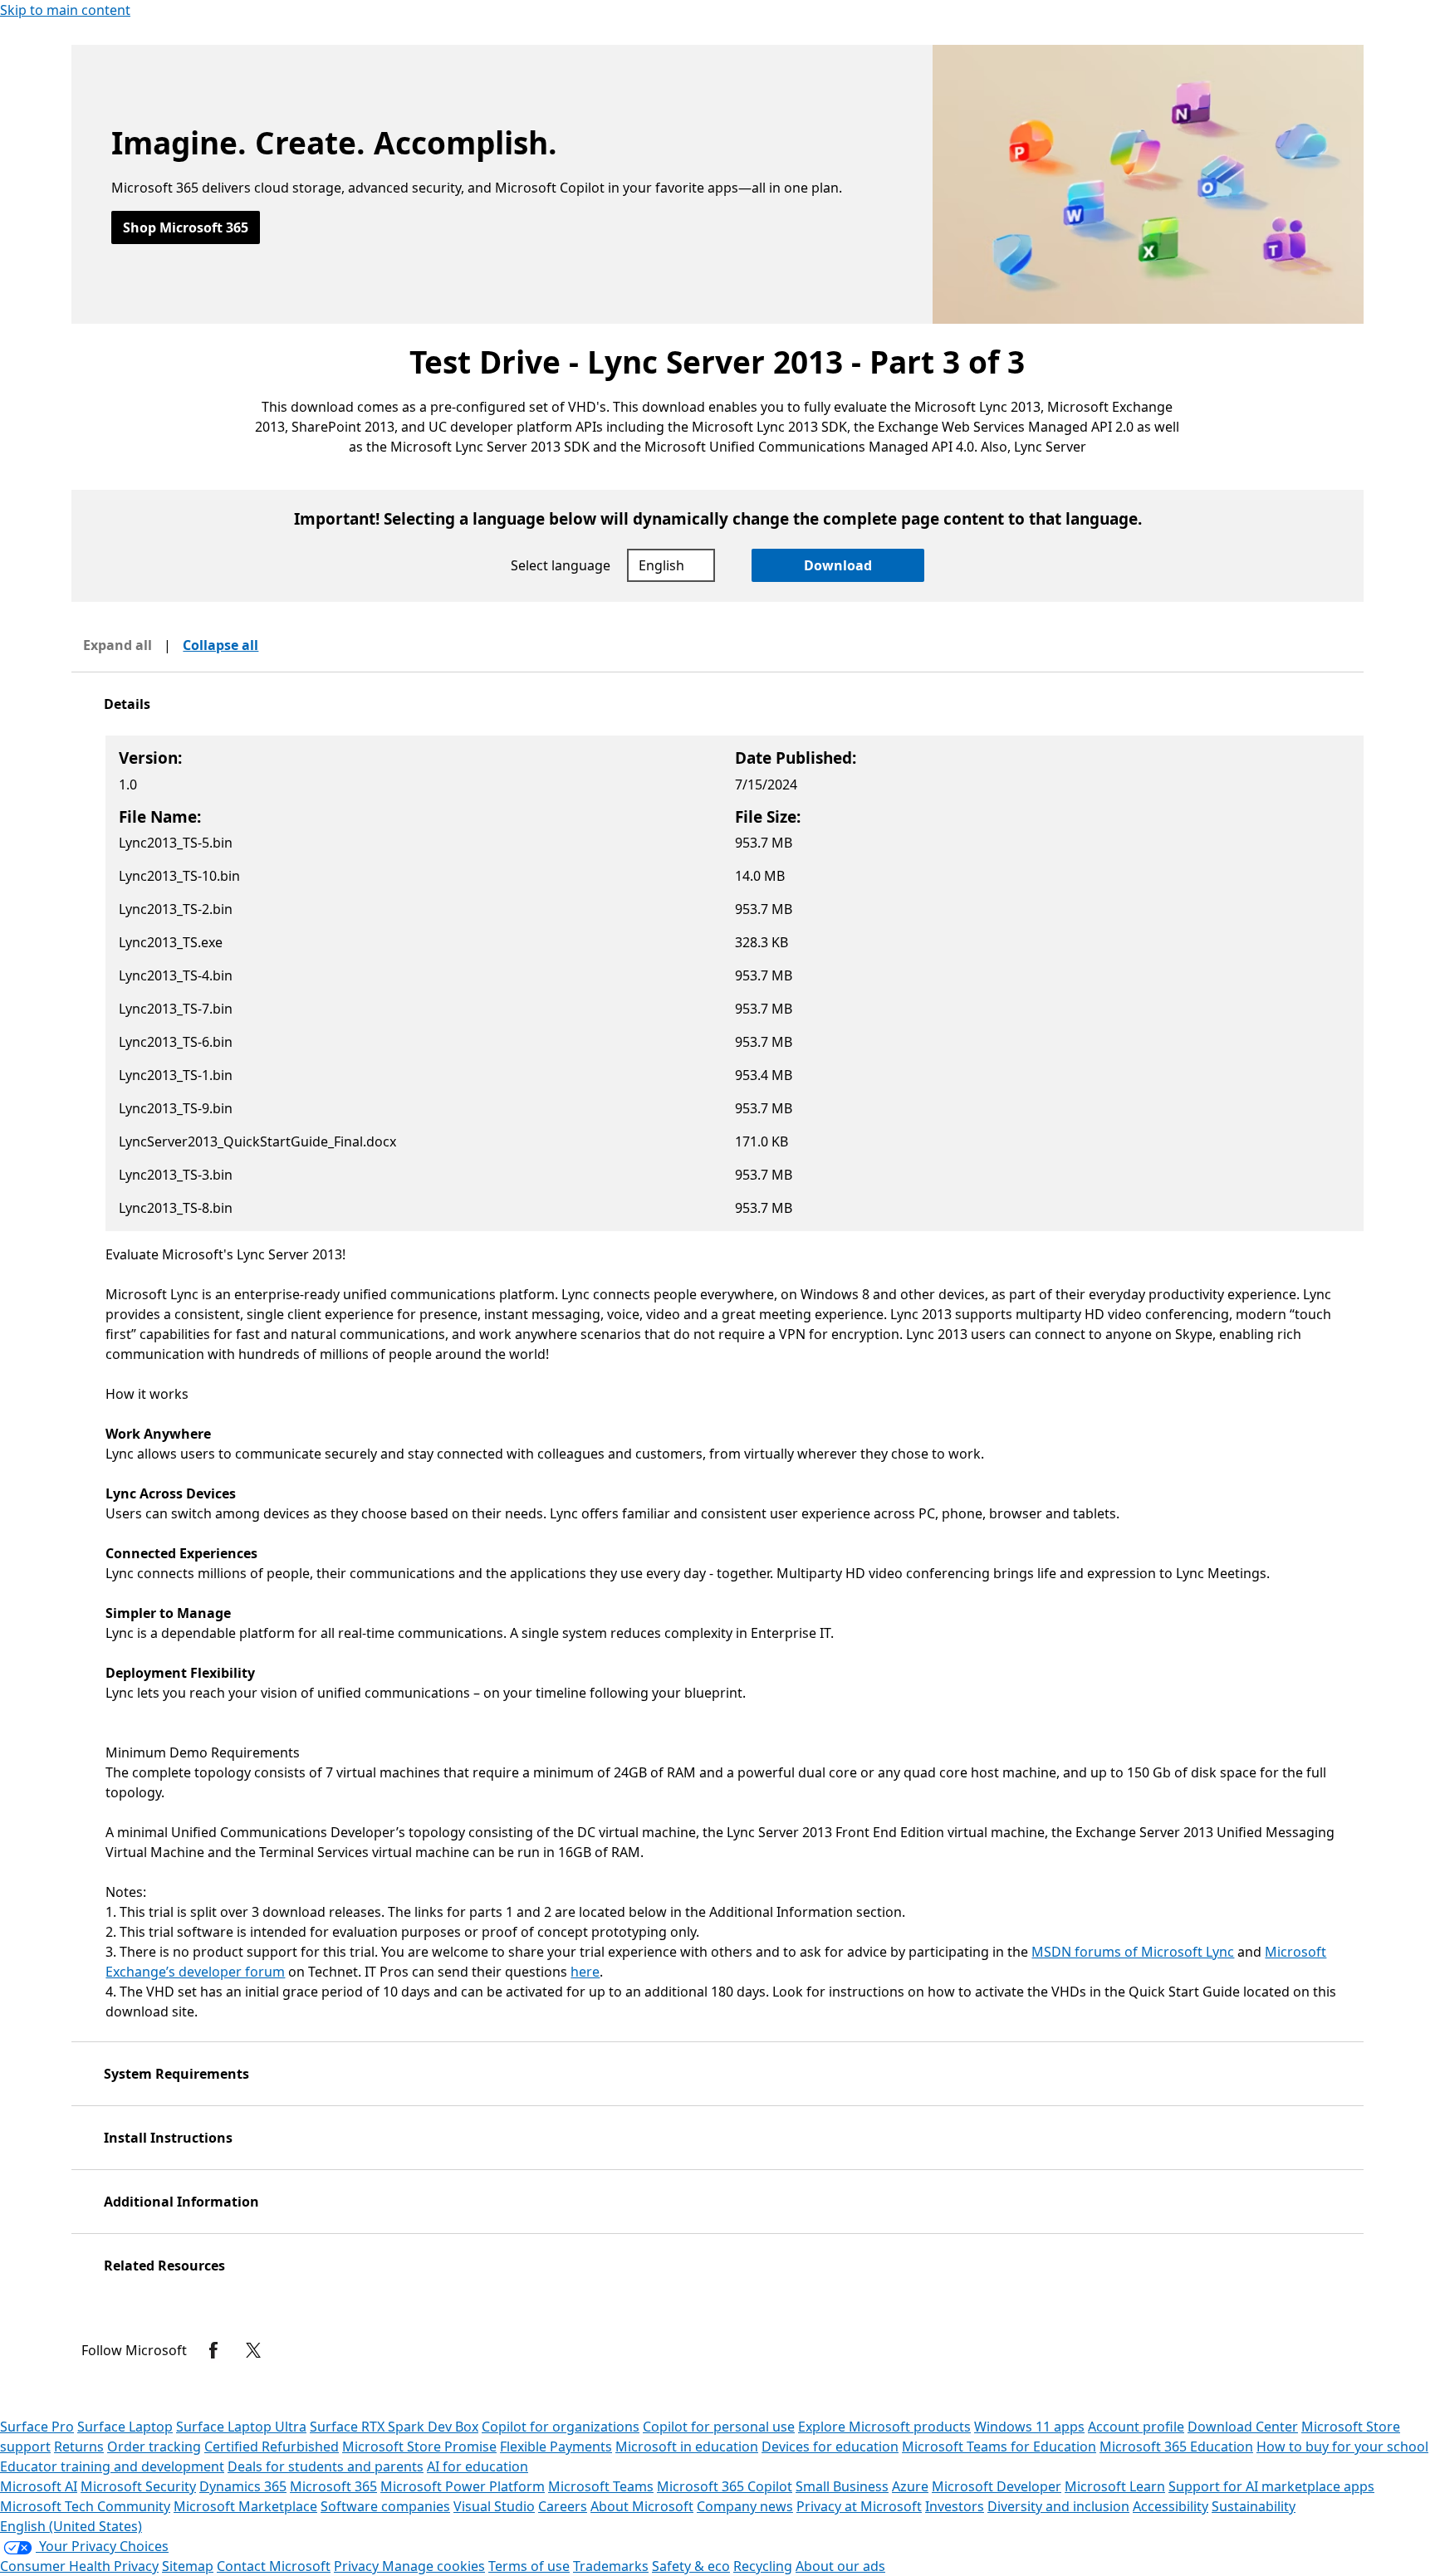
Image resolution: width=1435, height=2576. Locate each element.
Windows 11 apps (1029, 2427)
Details (127, 704)
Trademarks (611, 2566)
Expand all (118, 645)
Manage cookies (433, 2566)
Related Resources (164, 2266)
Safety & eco (691, 2566)
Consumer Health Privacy (79, 2566)
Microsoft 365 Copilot (725, 2486)
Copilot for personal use (719, 2427)
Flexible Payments (556, 2446)
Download (838, 565)
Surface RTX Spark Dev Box (394, 2427)
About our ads (840, 2566)
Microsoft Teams (601, 2486)
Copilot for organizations (561, 2427)
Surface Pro (37, 2427)
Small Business (842, 2486)
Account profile (1136, 2427)
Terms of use (529, 2566)
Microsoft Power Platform (463, 2486)
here (585, 1972)
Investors (955, 2506)
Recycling (763, 2566)
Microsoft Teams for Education (999, 2446)
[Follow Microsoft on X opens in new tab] (253, 2350)
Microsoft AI (39, 2486)
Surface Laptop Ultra (241, 2427)
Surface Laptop (125, 2427)
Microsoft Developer (997, 2486)
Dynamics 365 (243, 2486)
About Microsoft (642, 2506)
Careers (563, 2506)
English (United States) (71, 2526)
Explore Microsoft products (884, 2427)
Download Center (1243, 2427)
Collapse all (220, 645)
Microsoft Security (138, 2486)
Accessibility (1171, 2506)
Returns (79, 2446)
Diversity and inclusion (1058, 2506)
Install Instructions (168, 2138)
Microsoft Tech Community (85, 2506)
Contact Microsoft (274, 2566)
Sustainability (1254, 2506)
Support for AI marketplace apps (1271, 2486)
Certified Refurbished (272, 2446)
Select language (561, 565)
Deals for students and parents (326, 2466)
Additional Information (181, 2202)
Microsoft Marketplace (245, 2506)
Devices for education (830, 2446)
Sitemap (188, 2566)
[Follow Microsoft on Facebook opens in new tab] (213, 2350)
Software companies (385, 2506)
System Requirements (176, 2074)
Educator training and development (112, 2466)
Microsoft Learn (1115, 2486)
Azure (910, 2486)
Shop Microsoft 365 (186, 227)
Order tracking (154, 2446)
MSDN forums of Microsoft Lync (1133, 1952)
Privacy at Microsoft (859, 2506)
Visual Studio (494, 2506)
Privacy (358, 2566)
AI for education (478, 2466)
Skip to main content (65, 10)
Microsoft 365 (333, 2486)
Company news (745, 2506)
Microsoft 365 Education (1176, 2446)
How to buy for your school (1342, 2446)
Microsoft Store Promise (419, 2446)
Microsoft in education (687, 2446)
